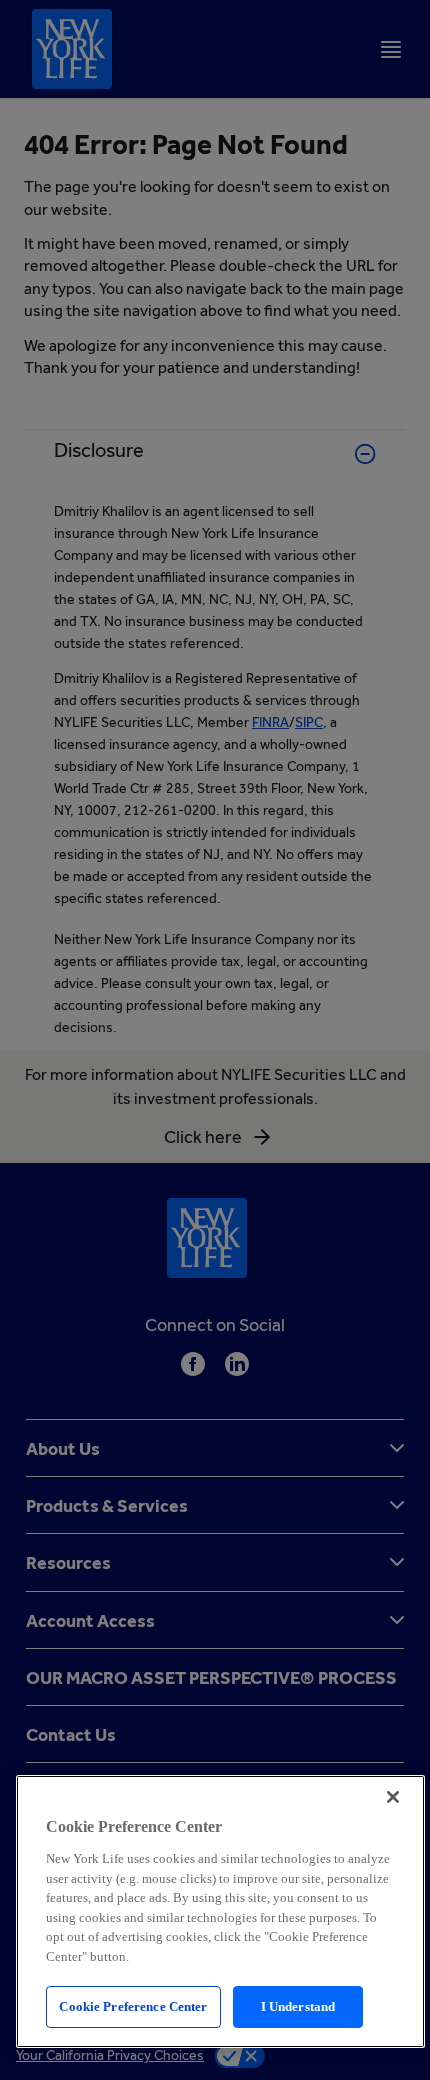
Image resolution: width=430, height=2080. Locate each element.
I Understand (298, 2006)
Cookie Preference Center (133, 2006)
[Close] (393, 1797)
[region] (220, 1911)
